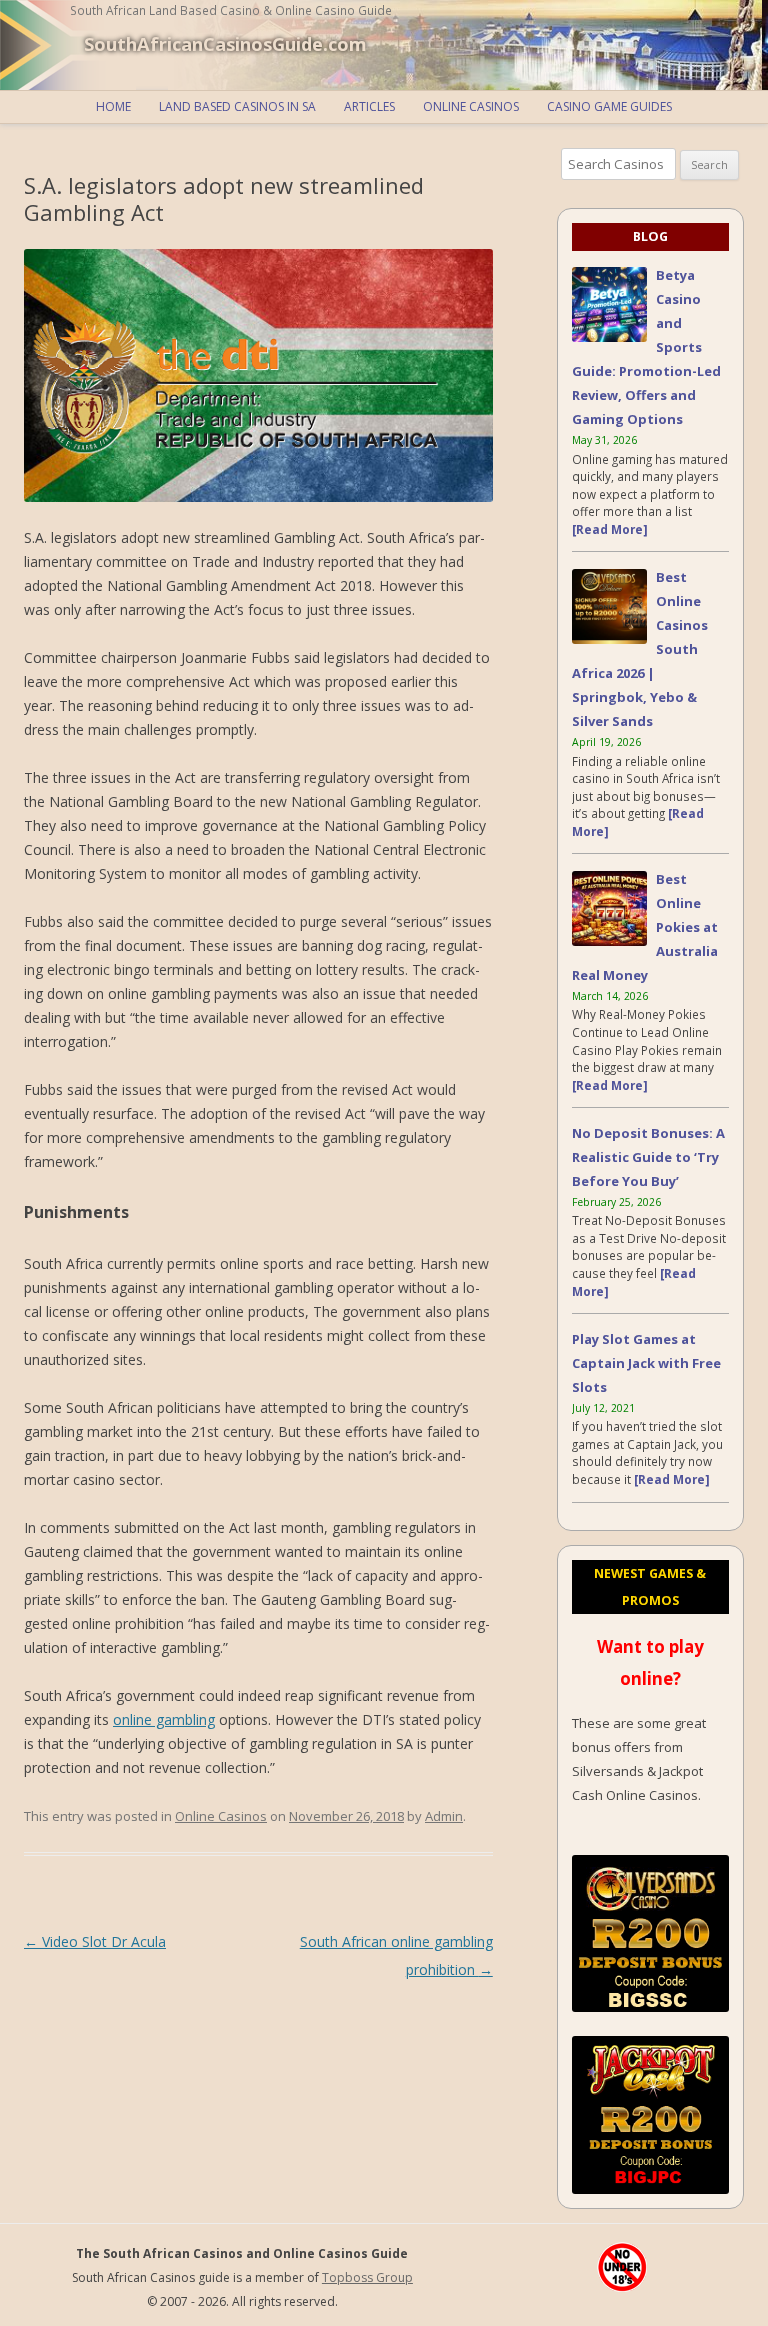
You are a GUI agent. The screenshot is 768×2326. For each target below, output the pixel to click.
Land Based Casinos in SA (237, 106)
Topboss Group (367, 2277)
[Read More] (610, 529)
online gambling (164, 1719)
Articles (369, 106)
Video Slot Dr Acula (95, 1941)
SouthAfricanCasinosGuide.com (225, 44)
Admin (444, 1816)
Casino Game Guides (609, 106)
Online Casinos (471, 106)
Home (113, 106)
